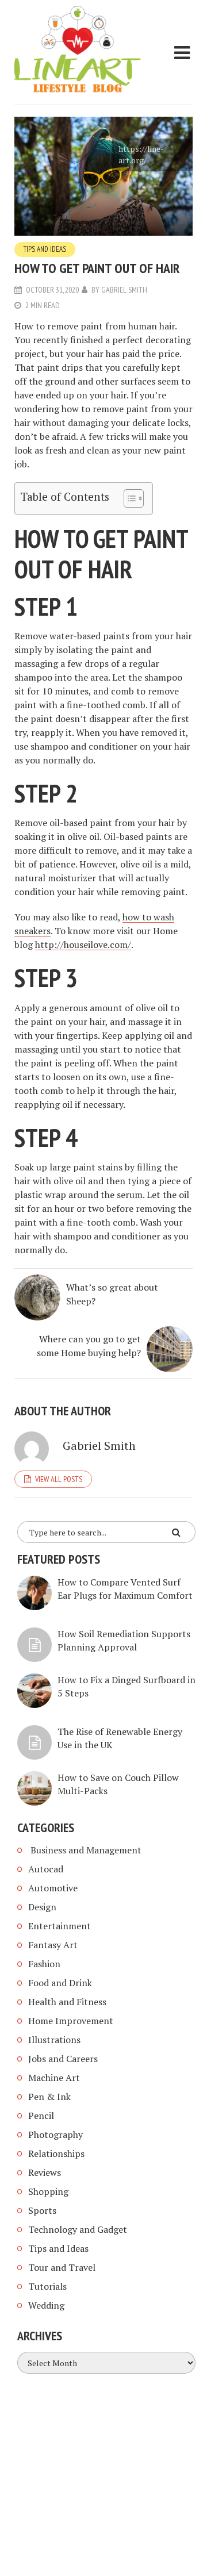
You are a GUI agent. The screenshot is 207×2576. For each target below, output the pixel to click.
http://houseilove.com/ (83, 945)
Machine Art (54, 2078)
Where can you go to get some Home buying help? (89, 1346)
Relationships (56, 2153)
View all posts (59, 1479)
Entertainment (60, 1926)
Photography (55, 2134)
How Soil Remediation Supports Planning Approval (124, 1640)
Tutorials (47, 2286)
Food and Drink (60, 1983)
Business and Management (85, 1850)
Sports (42, 2210)
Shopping (48, 2191)
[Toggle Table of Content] (128, 498)
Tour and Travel (62, 2267)
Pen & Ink (49, 2097)
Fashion (44, 1964)
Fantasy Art (53, 1945)
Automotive (53, 1888)
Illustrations (54, 2040)
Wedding (46, 2305)
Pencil (41, 2116)
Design (42, 1907)
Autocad (46, 1869)
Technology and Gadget (78, 2229)
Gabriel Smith (124, 290)
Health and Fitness (67, 2002)
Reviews (45, 2172)
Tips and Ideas (45, 249)
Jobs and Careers (63, 2059)
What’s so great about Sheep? (112, 1294)
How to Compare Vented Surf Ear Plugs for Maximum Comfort (125, 1589)
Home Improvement (71, 2021)
